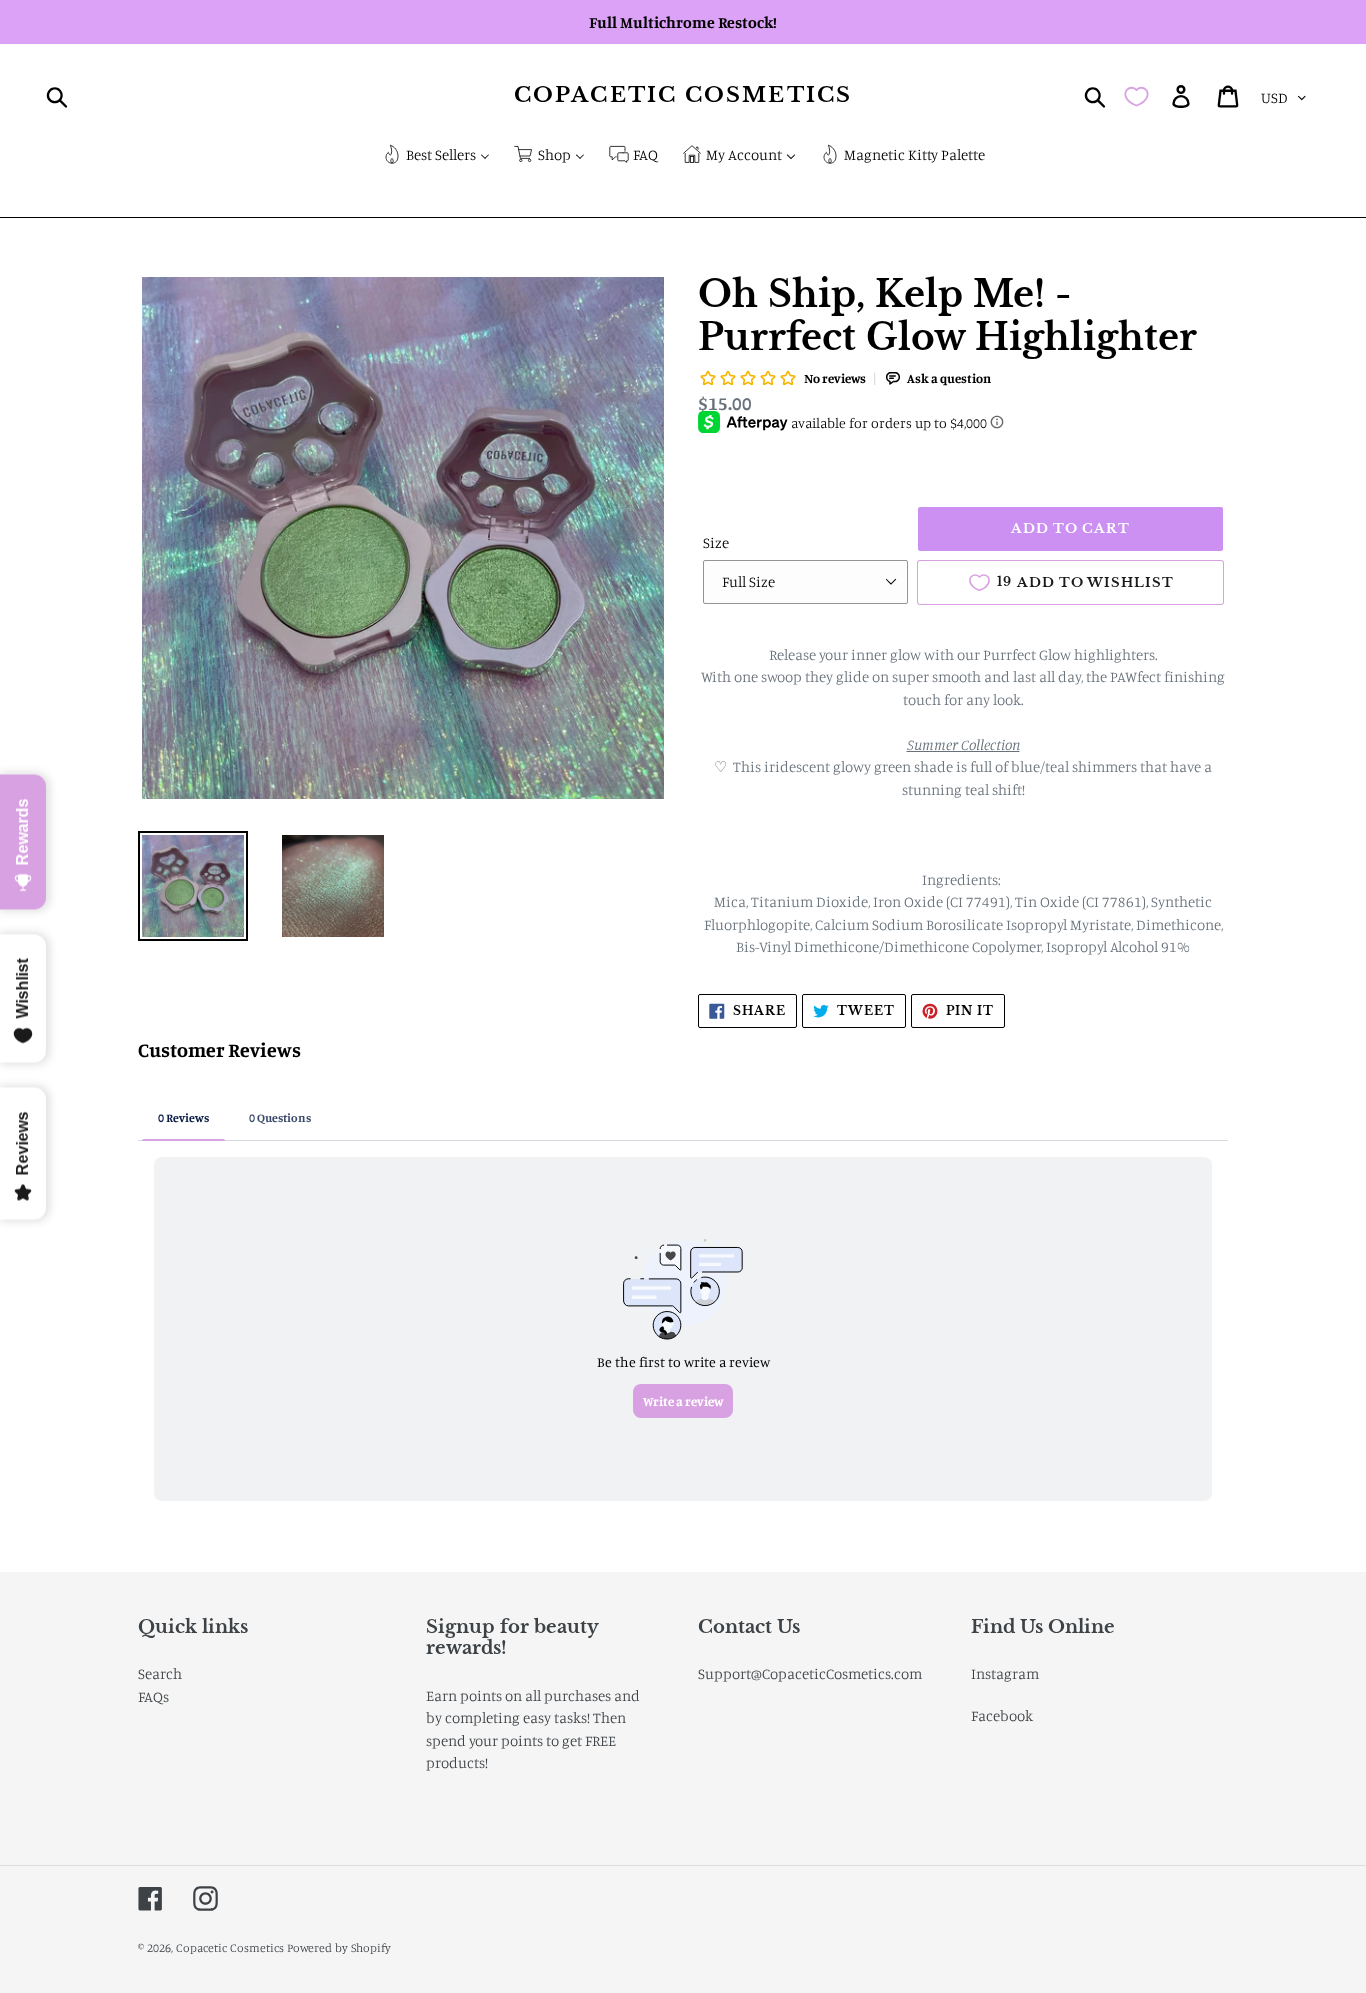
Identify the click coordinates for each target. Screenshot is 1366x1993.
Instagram (1005, 1673)
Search (160, 1673)
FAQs (153, 1696)
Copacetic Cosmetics (683, 95)
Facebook (1002, 1715)
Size (716, 542)
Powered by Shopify (339, 1947)
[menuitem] (436, 156)
